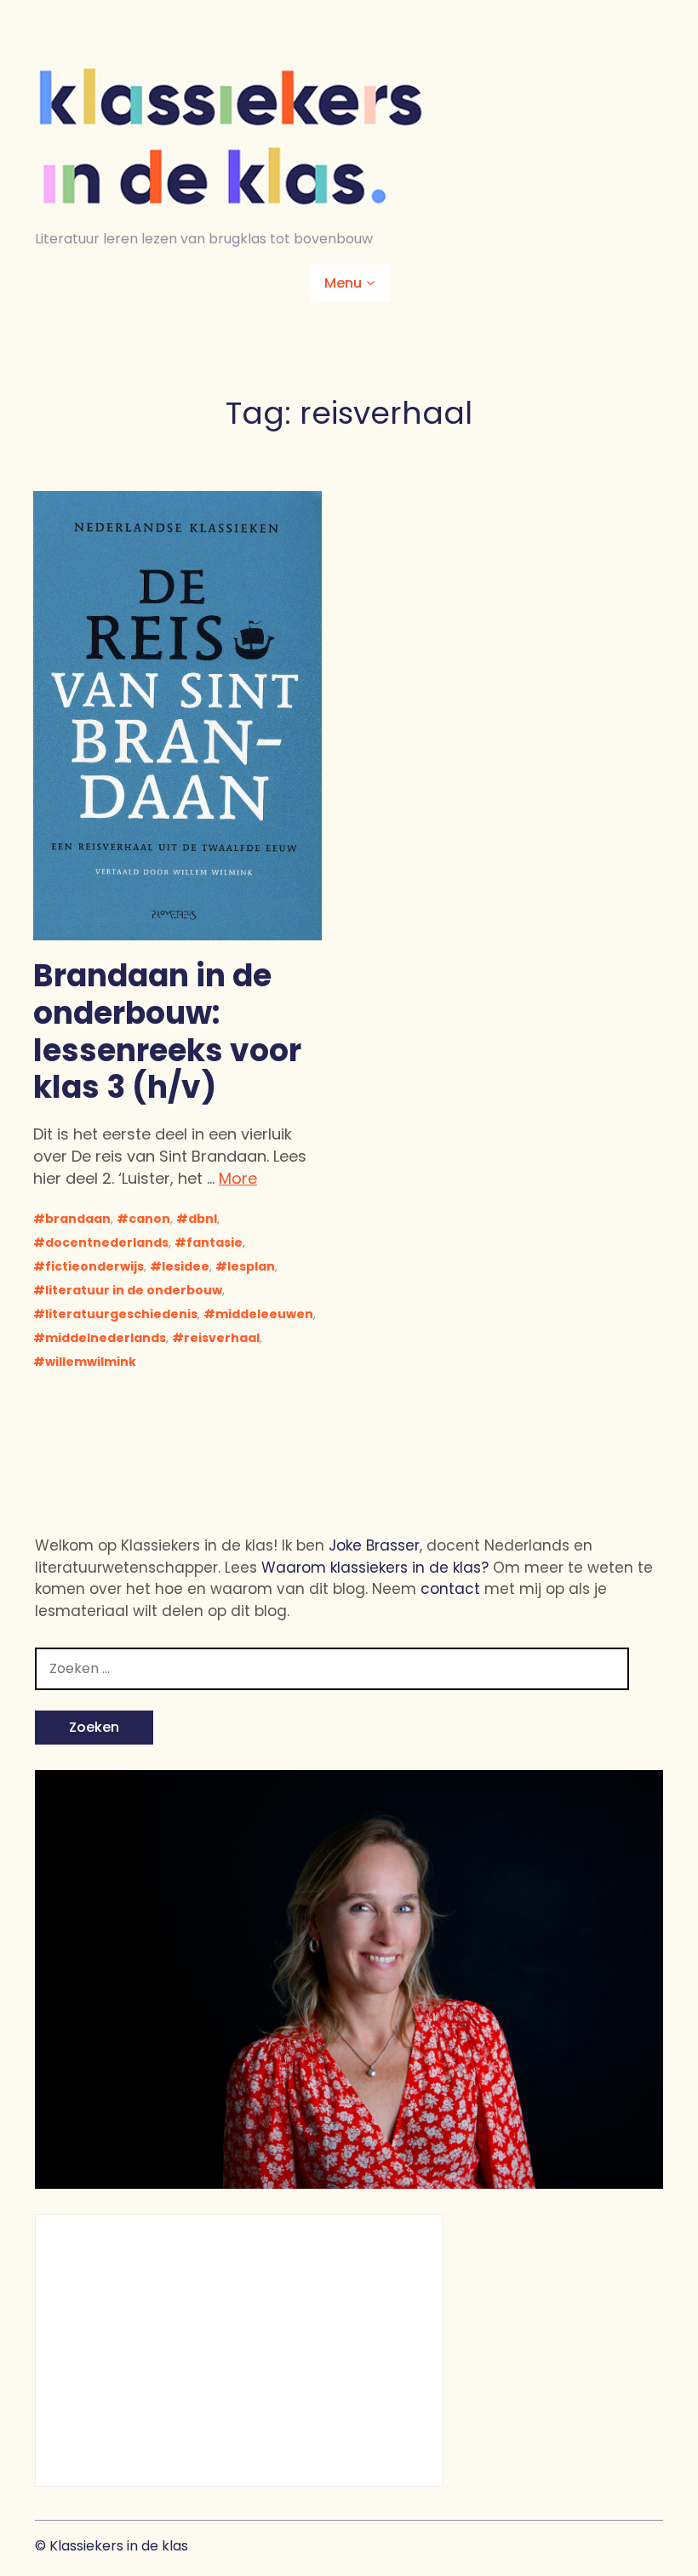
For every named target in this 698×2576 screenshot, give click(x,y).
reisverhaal (222, 1338)
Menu (343, 283)
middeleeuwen (264, 1314)
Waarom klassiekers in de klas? (375, 1568)
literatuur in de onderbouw (134, 1290)
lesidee (186, 1266)
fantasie (215, 1242)
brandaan (78, 1219)
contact (450, 1589)
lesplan (251, 1266)
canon (149, 1219)
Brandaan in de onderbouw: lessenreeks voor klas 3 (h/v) (167, 1031)
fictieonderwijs (94, 1266)
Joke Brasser (374, 1545)
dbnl (203, 1219)
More (238, 1178)
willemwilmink (91, 1362)
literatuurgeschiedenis (121, 1314)
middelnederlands (106, 1338)
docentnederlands (107, 1242)
